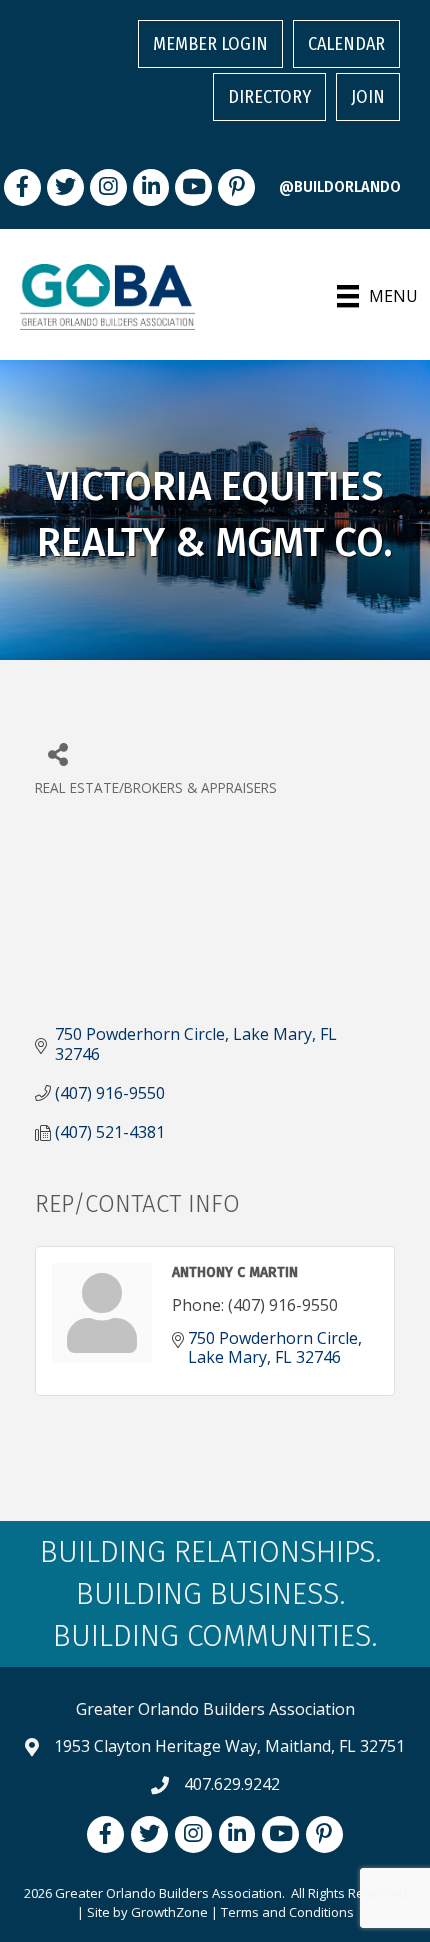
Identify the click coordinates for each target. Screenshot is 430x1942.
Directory (269, 97)
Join (368, 97)
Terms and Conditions (287, 1912)
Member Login (210, 44)
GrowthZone (169, 1912)
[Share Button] (57, 753)
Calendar (346, 44)
